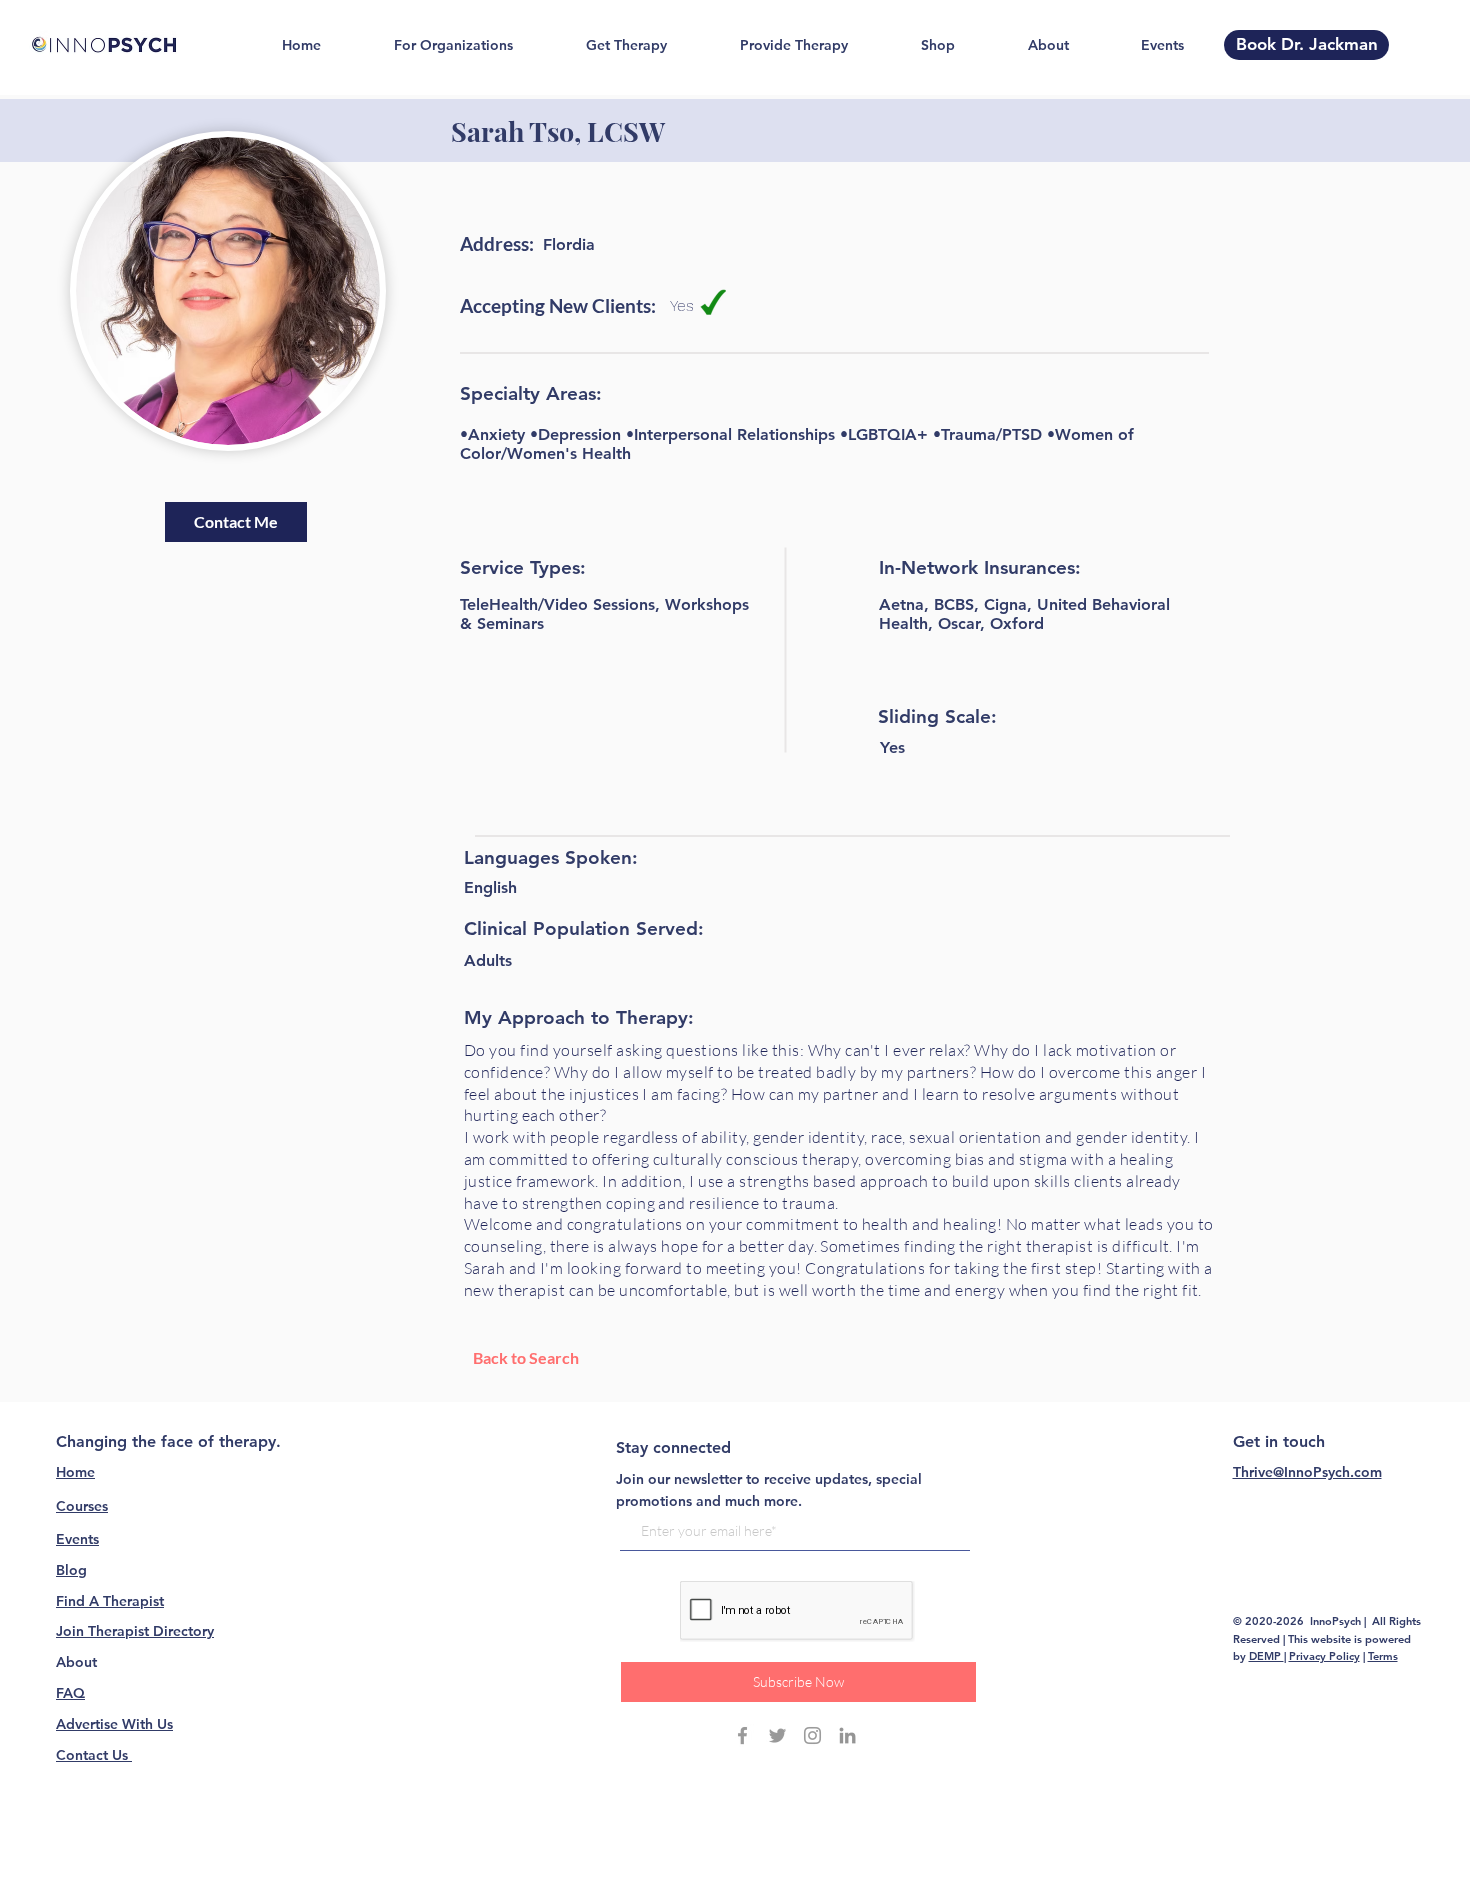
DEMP (1266, 1656)
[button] (236, 522)
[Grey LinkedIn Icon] (847, 1735)
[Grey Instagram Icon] (812, 1735)
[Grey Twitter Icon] (777, 1735)
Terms (1383, 1656)
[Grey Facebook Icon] (742, 1735)
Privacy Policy (1324, 1656)
